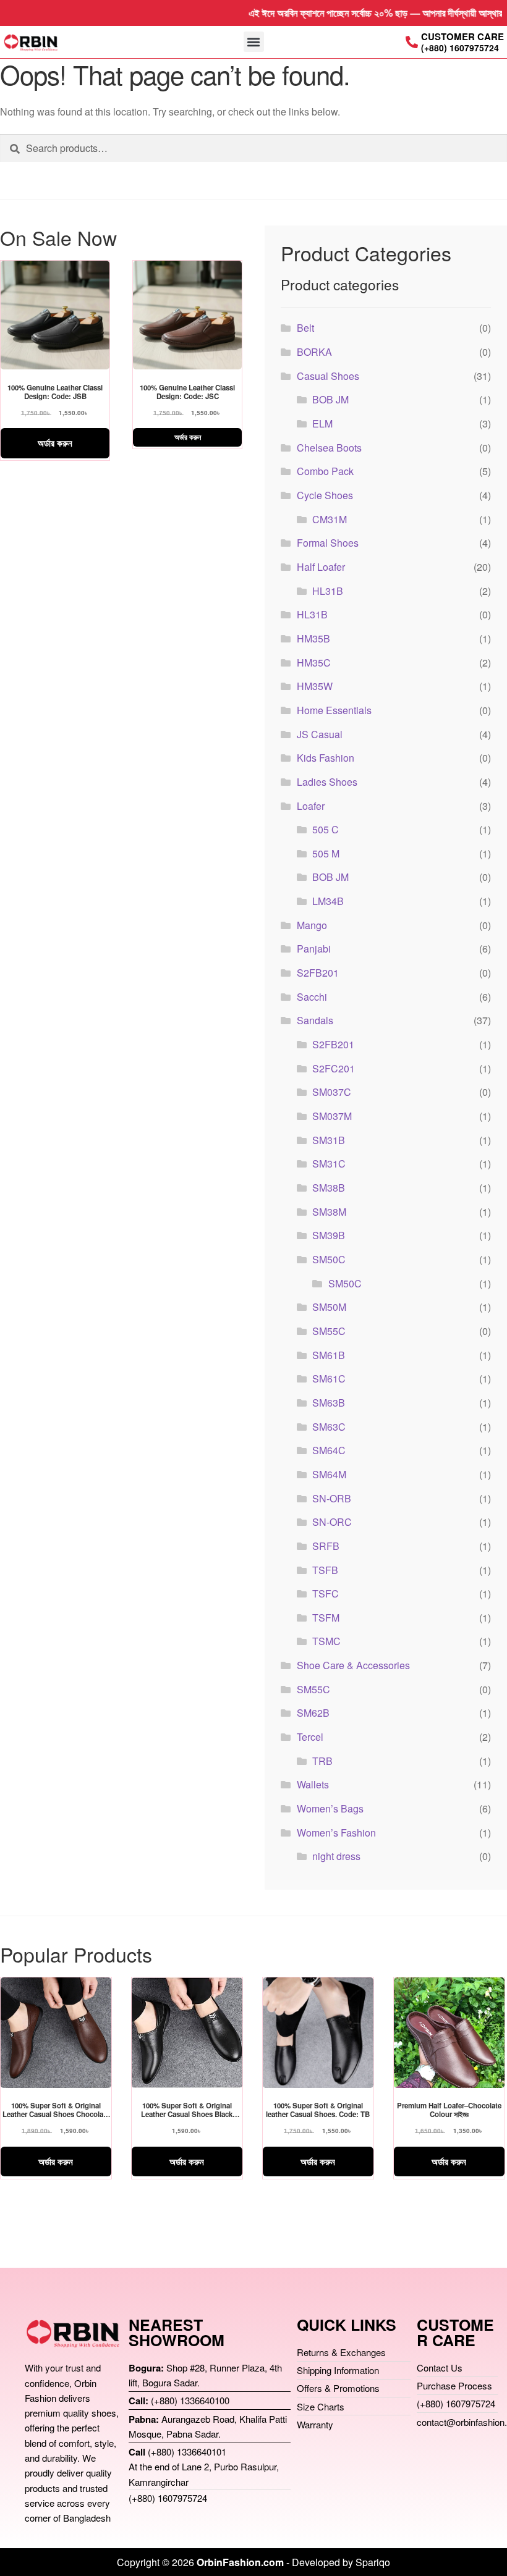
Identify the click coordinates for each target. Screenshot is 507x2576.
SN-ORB (332, 1498)
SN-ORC (332, 1522)
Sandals (315, 1020)
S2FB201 (318, 973)
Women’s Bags (330, 1808)
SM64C (329, 1450)
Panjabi (314, 949)
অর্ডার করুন (55, 443)
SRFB (326, 1546)
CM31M (330, 519)
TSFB (325, 1570)
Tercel (310, 1737)
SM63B (329, 1403)
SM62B (313, 1713)
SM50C (329, 1259)
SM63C (329, 1427)
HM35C (314, 663)
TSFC (326, 1593)
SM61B (329, 1355)
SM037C (332, 1092)
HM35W (315, 686)
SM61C (329, 1378)
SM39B (329, 1235)
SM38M (329, 1212)
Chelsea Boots (329, 448)
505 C (326, 829)
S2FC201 (334, 1068)
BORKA (314, 352)
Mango (312, 925)
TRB (322, 1761)
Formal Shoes (328, 543)
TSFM (326, 1618)
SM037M (332, 1116)
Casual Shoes (328, 376)
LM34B (328, 901)
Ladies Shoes (327, 782)
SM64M (329, 1474)
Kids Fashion (326, 758)
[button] (254, 42)
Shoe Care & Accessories (353, 1665)
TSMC (326, 1641)
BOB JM (330, 399)
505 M (326, 853)
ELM (322, 423)
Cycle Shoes (325, 495)
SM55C (329, 1331)
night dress (336, 1856)
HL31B (328, 591)
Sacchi (312, 997)
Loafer (311, 806)
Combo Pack (325, 471)
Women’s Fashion (336, 1833)
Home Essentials (334, 710)
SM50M (329, 1307)
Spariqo (373, 2562)
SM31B (329, 1140)
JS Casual (320, 734)
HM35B (313, 638)
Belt (305, 328)
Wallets (313, 1784)
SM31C (329, 1164)
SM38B (329, 1188)
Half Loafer (321, 567)
